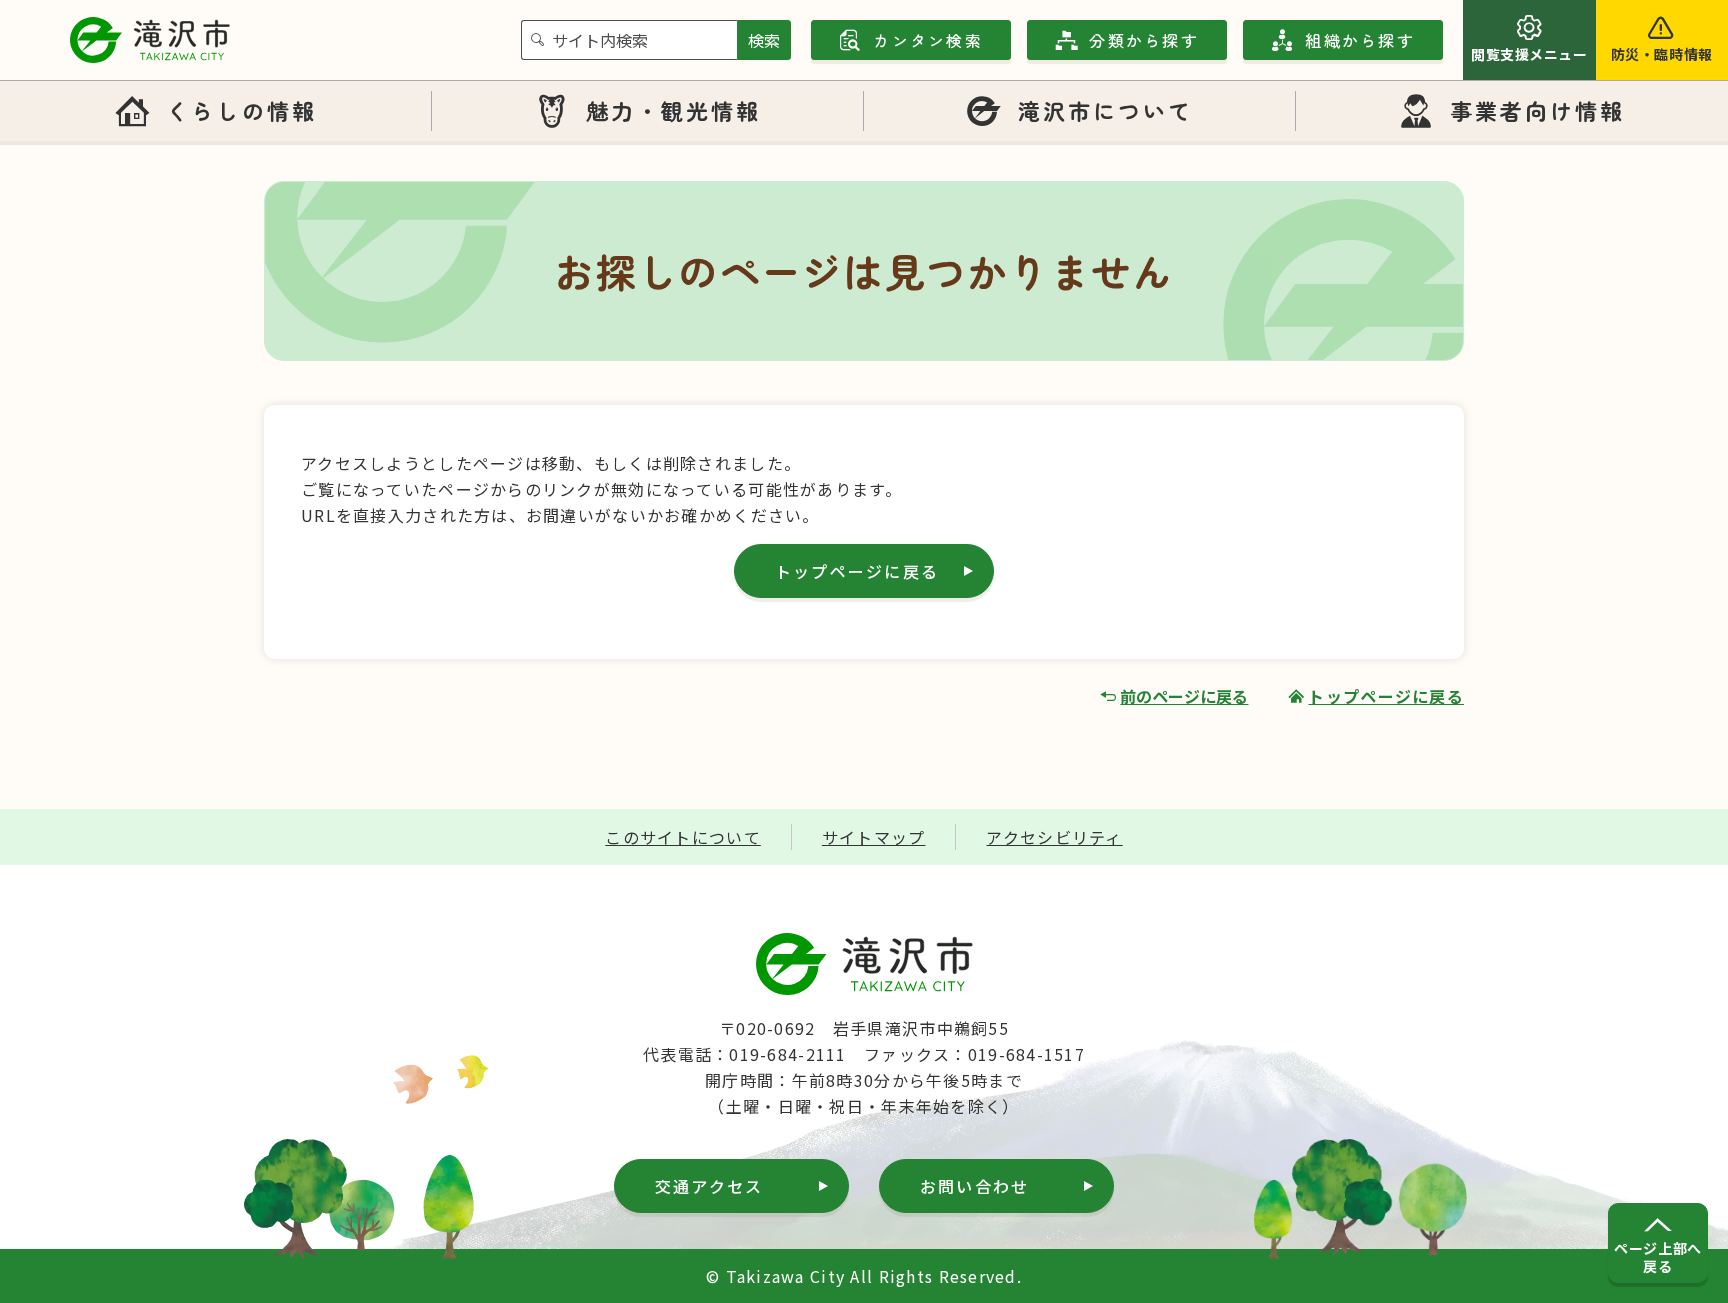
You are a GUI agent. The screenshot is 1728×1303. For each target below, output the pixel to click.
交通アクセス (709, 1186)
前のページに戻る (1184, 696)
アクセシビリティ (1054, 837)
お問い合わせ (974, 1186)
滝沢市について (1106, 110)
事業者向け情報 (1538, 110)
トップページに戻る (857, 571)
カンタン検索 (927, 40)
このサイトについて (683, 837)
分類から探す (1143, 40)
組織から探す (1359, 40)
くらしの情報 (241, 110)
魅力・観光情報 (674, 110)
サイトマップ (874, 837)
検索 (764, 40)
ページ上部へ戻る (1657, 1257)
